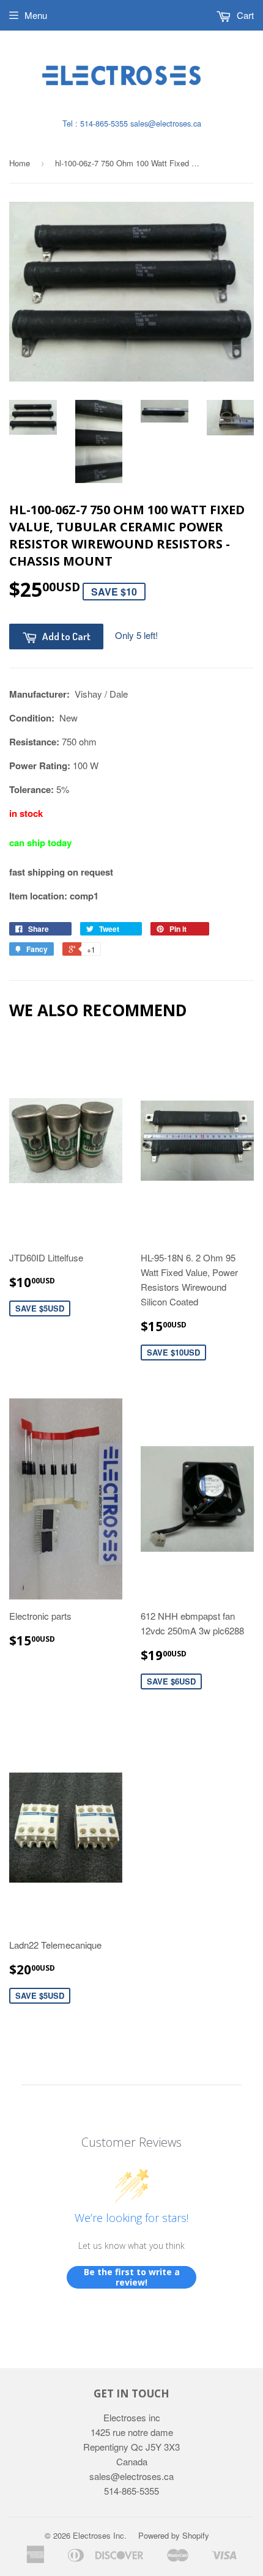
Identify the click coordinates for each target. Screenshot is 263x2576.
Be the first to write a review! (132, 2277)
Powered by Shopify (174, 2535)
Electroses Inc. (100, 2535)
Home (20, 163)
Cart (244, 15)
